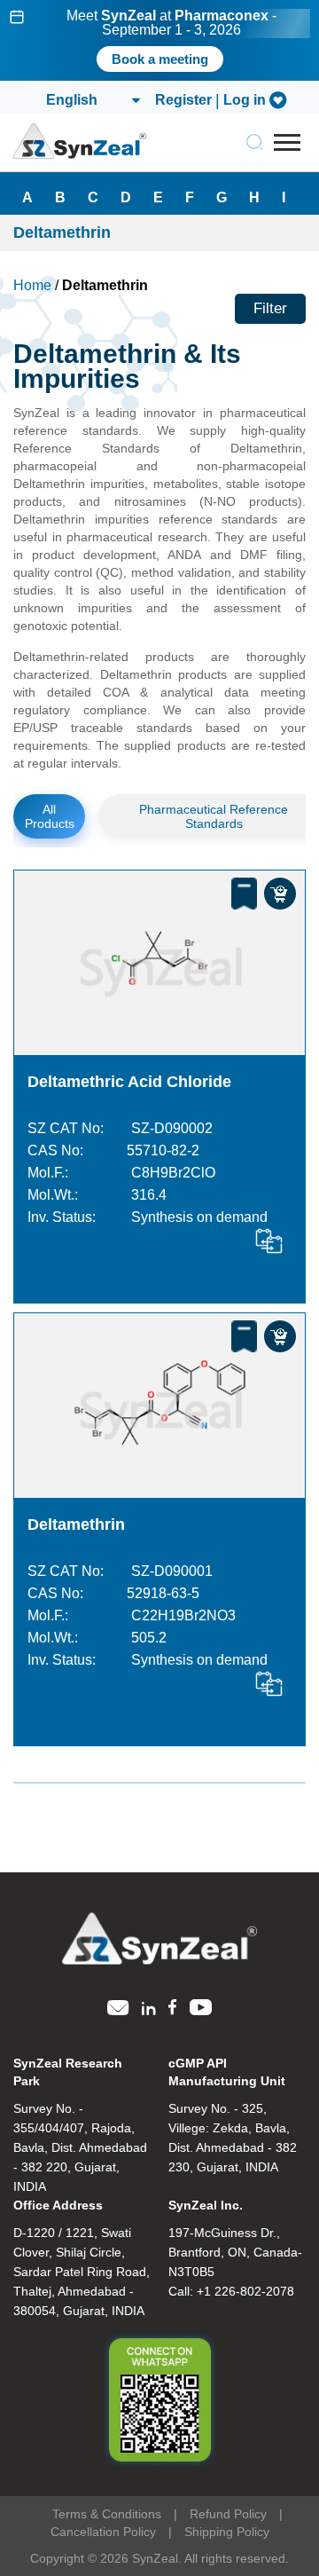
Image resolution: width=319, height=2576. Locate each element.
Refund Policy (228, 2514)
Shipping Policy (227, 2532)
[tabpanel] (159, 40)
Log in (245, 100)
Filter (270, 308)
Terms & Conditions (107, 2514)
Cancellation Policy (103, 2532)
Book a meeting (160, 59)
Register (183, 100)
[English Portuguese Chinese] (92, 100)
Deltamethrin (76, 1524)
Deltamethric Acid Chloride (129, 1082)
